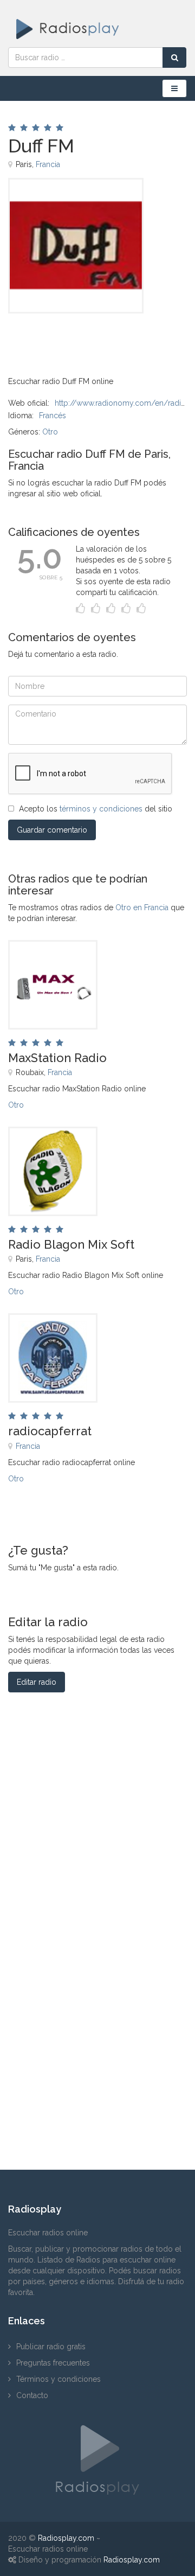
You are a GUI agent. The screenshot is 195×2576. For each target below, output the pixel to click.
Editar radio (37, 1682)
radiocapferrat (50, 1431)
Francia (48, 164)
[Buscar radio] (174, 57)
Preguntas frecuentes (53, 2363)
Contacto (32, 2395)
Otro (50, 432)
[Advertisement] (62, 338)
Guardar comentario (52, 830)
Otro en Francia (142, 907)
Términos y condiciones (58, 2379)
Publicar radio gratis (51, 2347)
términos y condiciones (101, 809)
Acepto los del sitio (96, 809)
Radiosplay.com (66, 2538)
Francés (53, 416)
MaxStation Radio (57, 1058)
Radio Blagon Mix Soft (71, 1244)
